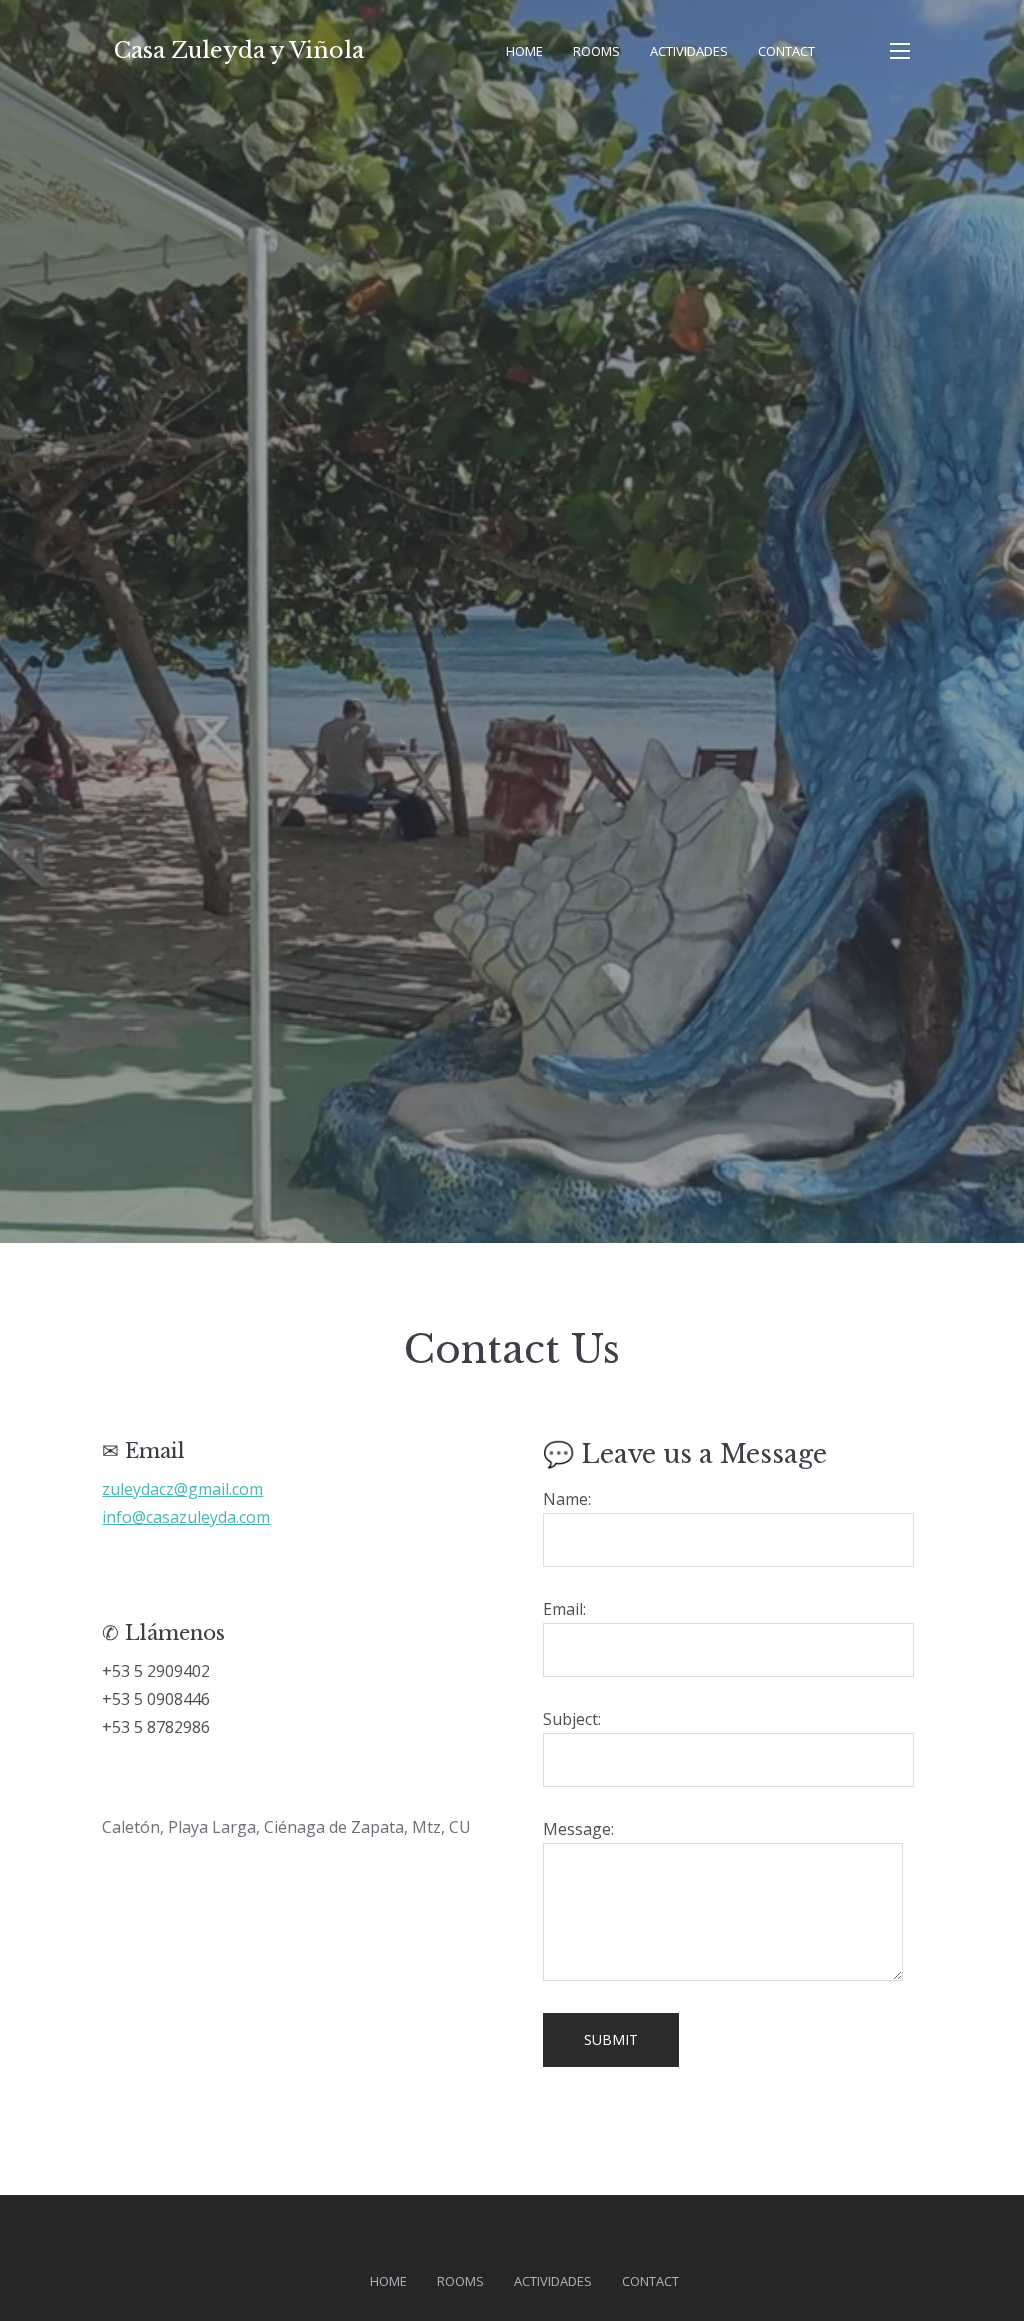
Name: (567, 1499)
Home (524, 51)
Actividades (689, 51)
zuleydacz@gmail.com (182, 1489)
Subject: (572, 1719)
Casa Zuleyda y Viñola (239, 50)
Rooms (596, 51)
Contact (786, 51)
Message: (578, 1829)
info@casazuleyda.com (186, 1517)
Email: (564, 1609)
